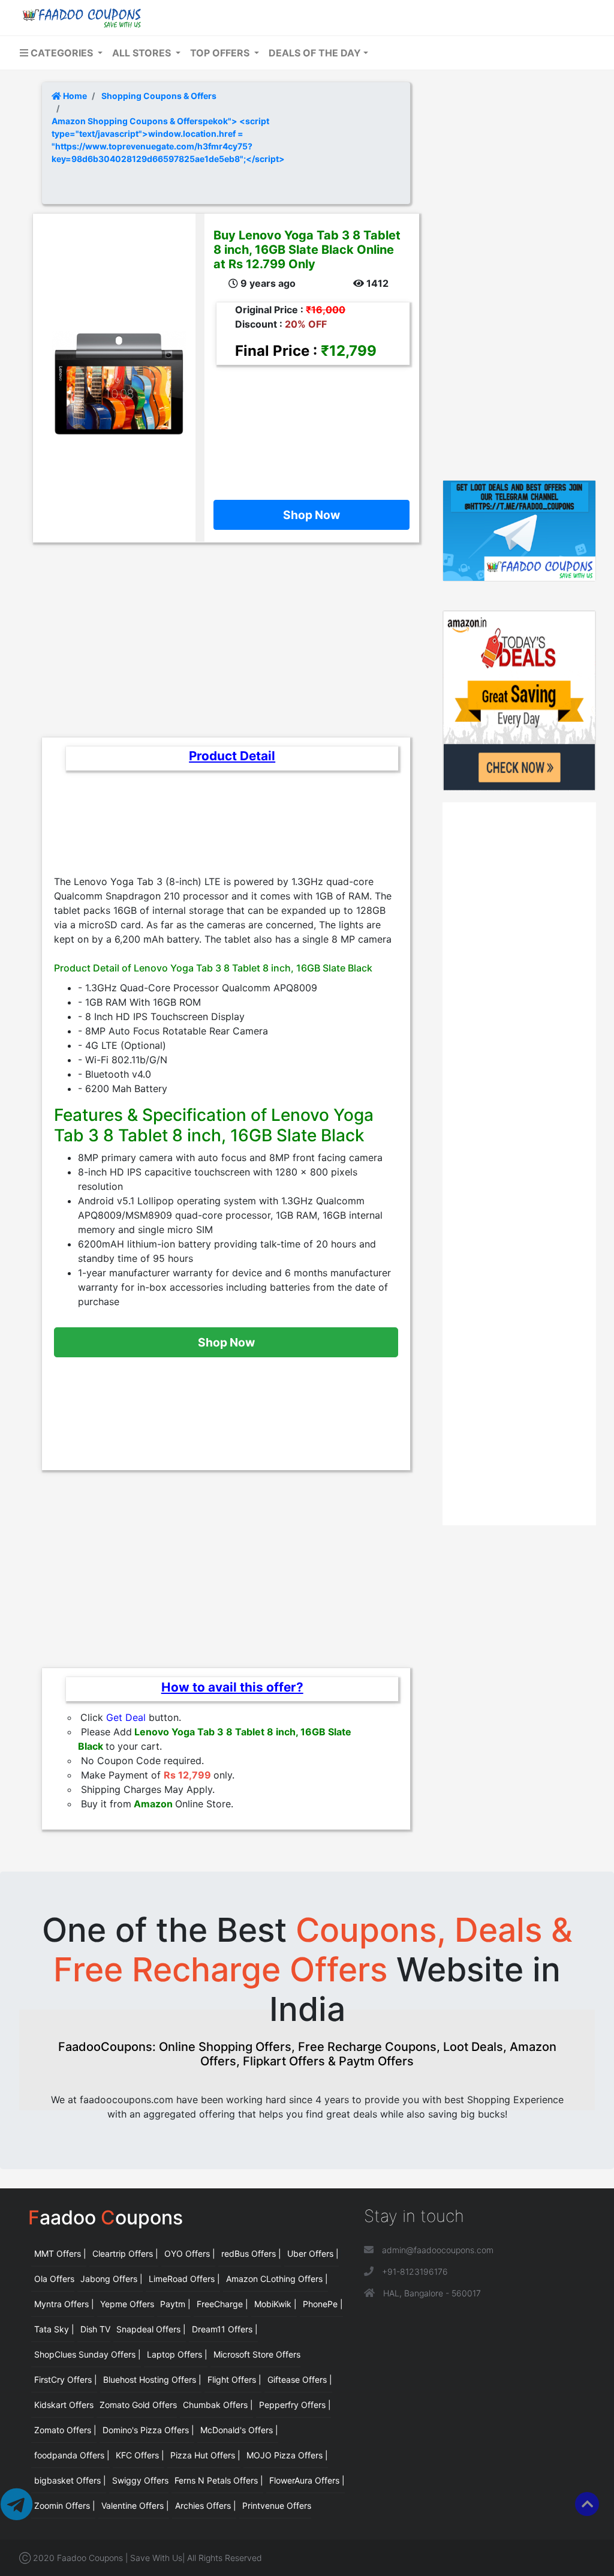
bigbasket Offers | (70, 2480)
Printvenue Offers (277, 2505)
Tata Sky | (54, 2329)
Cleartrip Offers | (125, 2253)
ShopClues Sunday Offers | (88, 2354)
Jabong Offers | (112, 2279)
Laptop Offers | (177, 2354)
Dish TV (95, 2329)
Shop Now (311, 515)
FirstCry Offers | (66, 2379)
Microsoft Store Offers (257, 2354)
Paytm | (175, 2304)
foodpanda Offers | (72, 2455)
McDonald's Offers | (239, 2430)
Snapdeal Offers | (151, 2329)
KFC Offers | (140, 2455)
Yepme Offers (127, 2304)
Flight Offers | (234, 2379)
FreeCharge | (222, 2304)
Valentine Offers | (135, 2505)
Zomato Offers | (65, 2430)
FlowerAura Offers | (307, 2480)
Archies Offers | (206, 2505)
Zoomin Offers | (65, 2505)
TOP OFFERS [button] (221, 53)
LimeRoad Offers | (184, 2279)
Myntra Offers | (64, 2304)
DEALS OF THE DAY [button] (315, 53)
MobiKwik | (276, 2304)
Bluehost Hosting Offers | (152, 2379)
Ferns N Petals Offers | (219, 2480)
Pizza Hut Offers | (205, 2455)
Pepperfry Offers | (295, 2405)
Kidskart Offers (64, 2405)
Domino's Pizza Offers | (148, 2430)
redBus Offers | (251, 2253)
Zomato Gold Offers (138, 2405)
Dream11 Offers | (225, 2329)
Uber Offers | (313, 2253)
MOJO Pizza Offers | (287, 2455)
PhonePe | (323, 2304)
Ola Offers (54, 2279)
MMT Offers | (60, 2253)
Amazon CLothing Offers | (277, 2279)
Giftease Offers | (300, 2379)
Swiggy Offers (140, 2480)
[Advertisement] (307, 424)
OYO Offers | (190, 2253)
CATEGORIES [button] (62, 53)
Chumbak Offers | (218, 2405)
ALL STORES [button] (143, 53)
